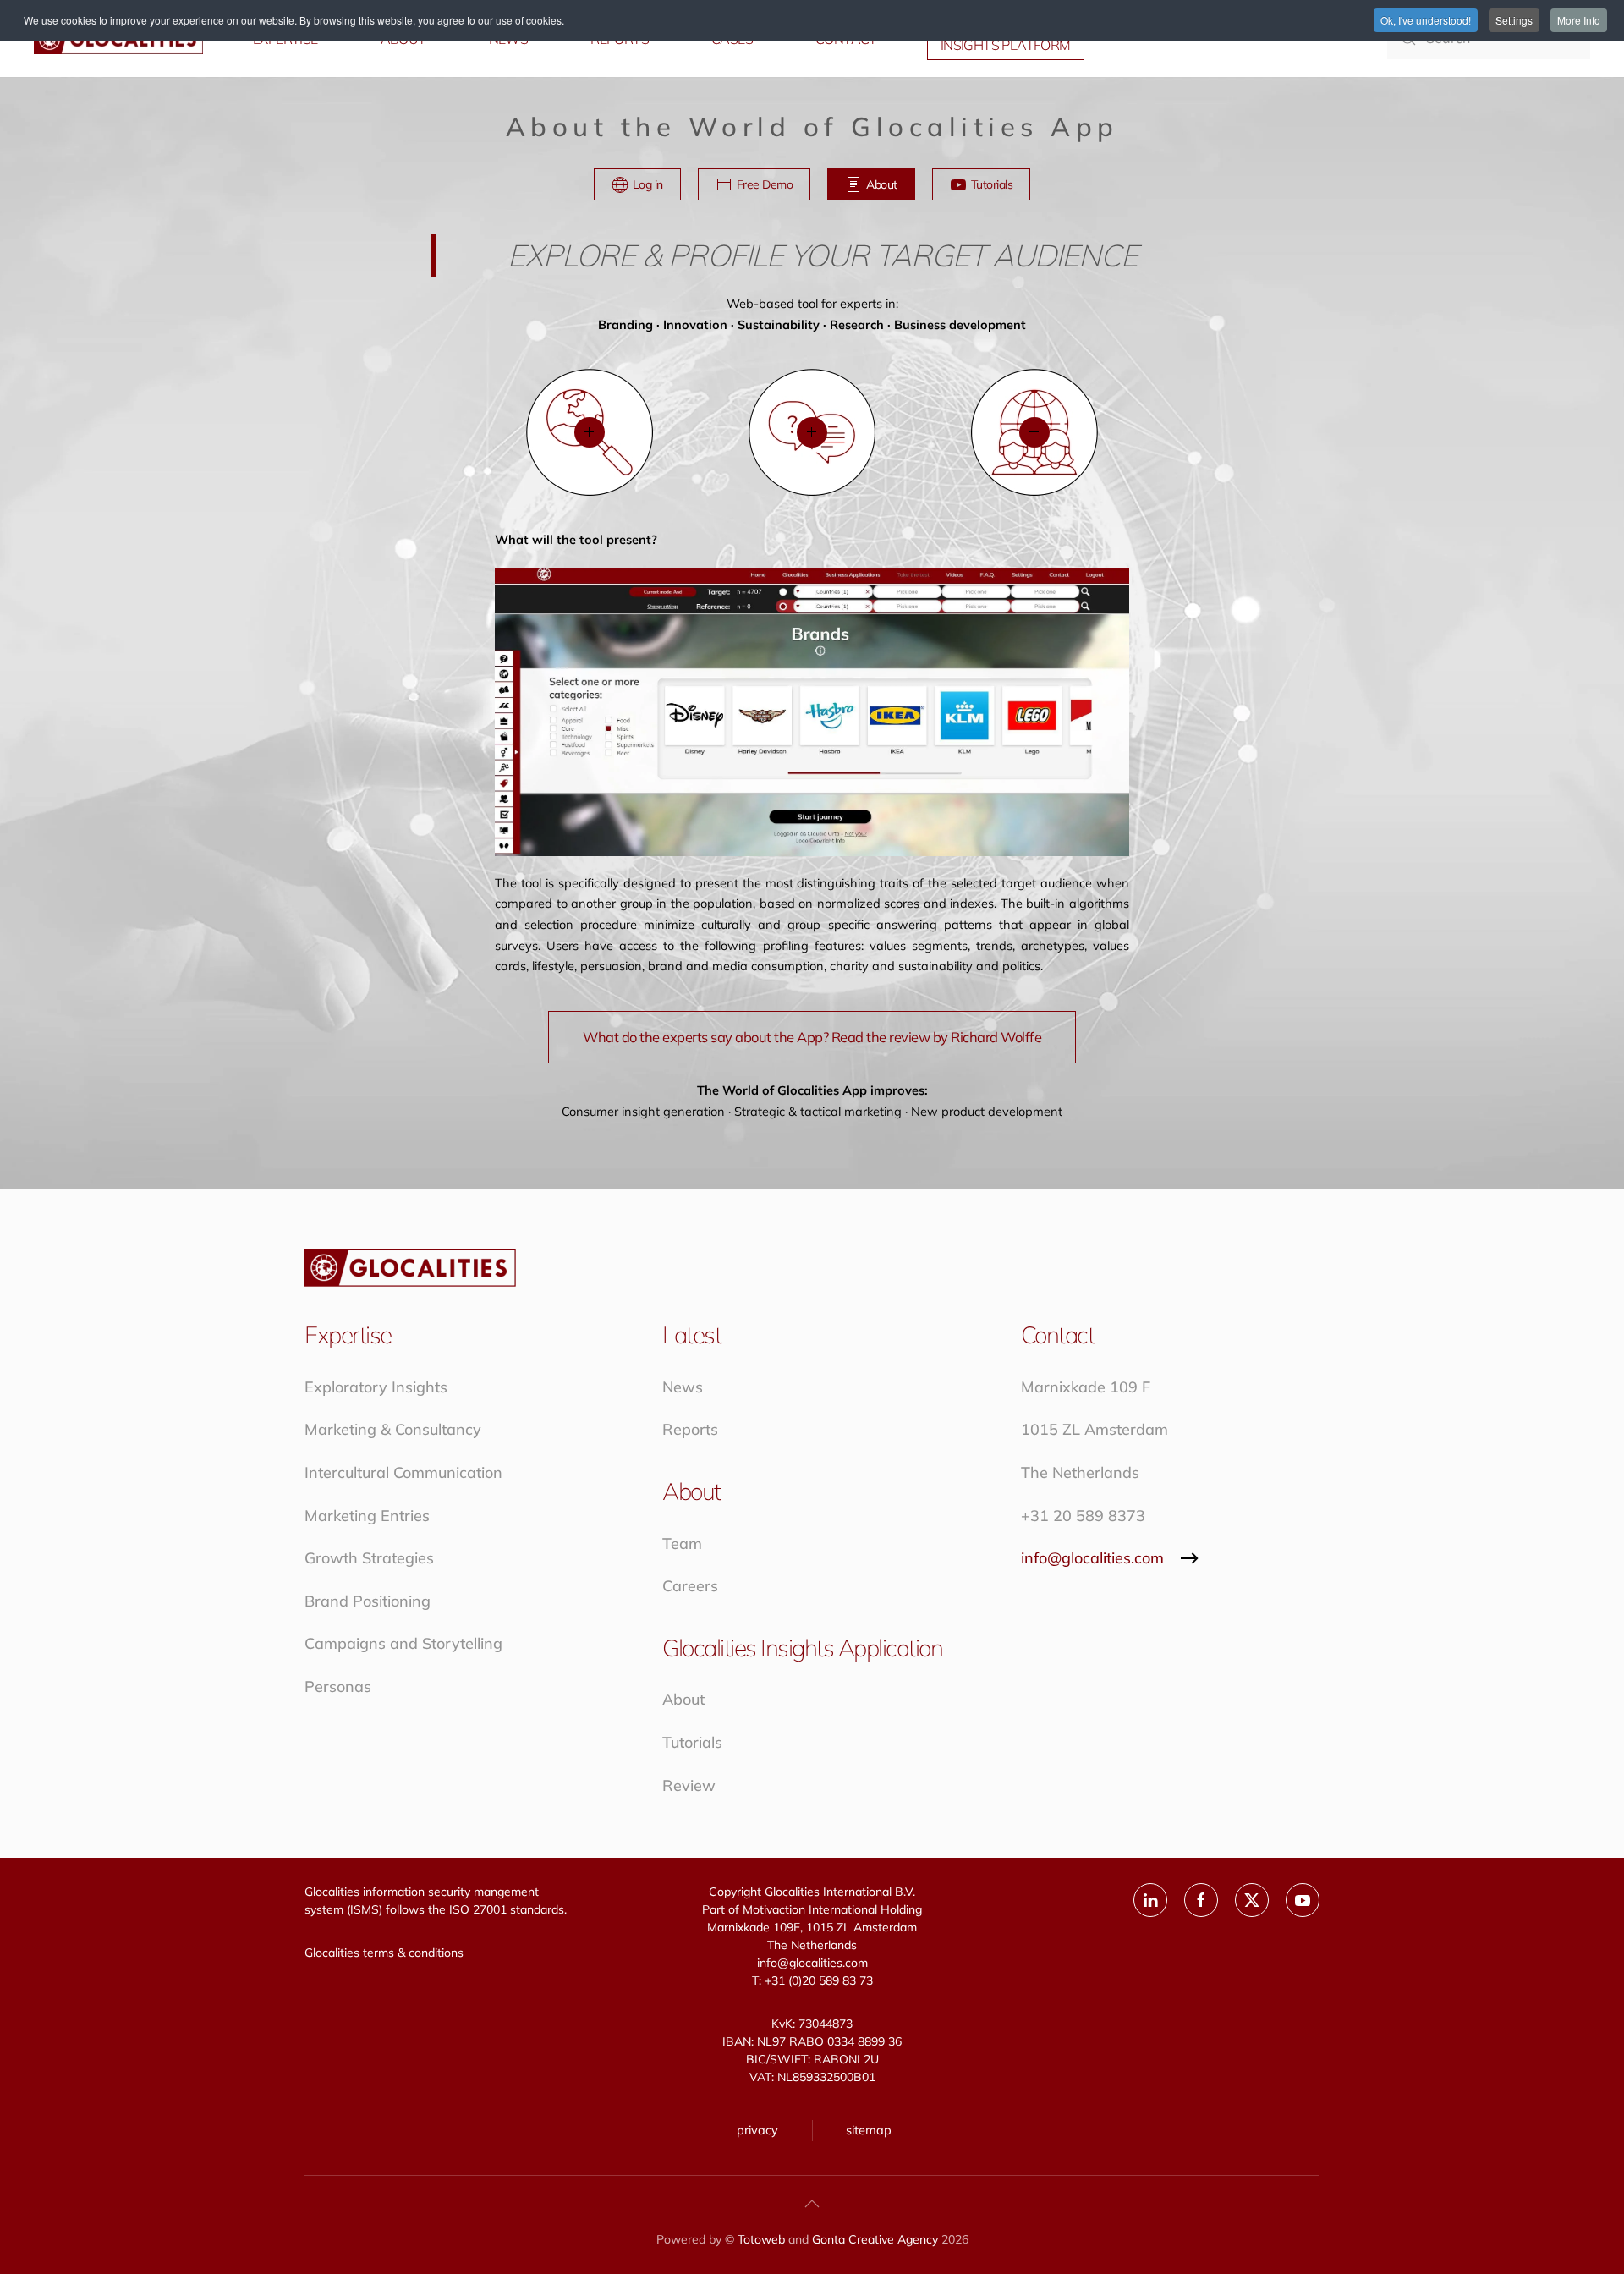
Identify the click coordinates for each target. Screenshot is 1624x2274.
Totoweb (761, 2239)
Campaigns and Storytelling (403, 1643)
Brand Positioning (368, 1601)
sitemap (869, 2130)
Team (682, 1543)
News (683, 1387)
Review (689, 1785)
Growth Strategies (369, 1558)
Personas (338, 1686)
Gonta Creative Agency (875, 2239)
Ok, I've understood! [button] (1426, 20)
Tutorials (992, 184)
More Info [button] (1579, 20)
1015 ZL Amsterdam (1095, 1429)
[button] (590, 432)
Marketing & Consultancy (393, 1429)
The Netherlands (1080, 1472)
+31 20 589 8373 (1083, 1516)
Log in (648, 184)
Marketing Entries (367, 1516)
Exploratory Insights (376, 1387)
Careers (690, 1586)
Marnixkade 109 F (1086, 1387)
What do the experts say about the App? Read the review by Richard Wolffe (812, 1037)
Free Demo (765, 184)
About (882, 184)
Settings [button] (1514, 20)
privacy (757, 2130)
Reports (690, 1429)
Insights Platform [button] (1006, 45)
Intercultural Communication (403, 1472)
